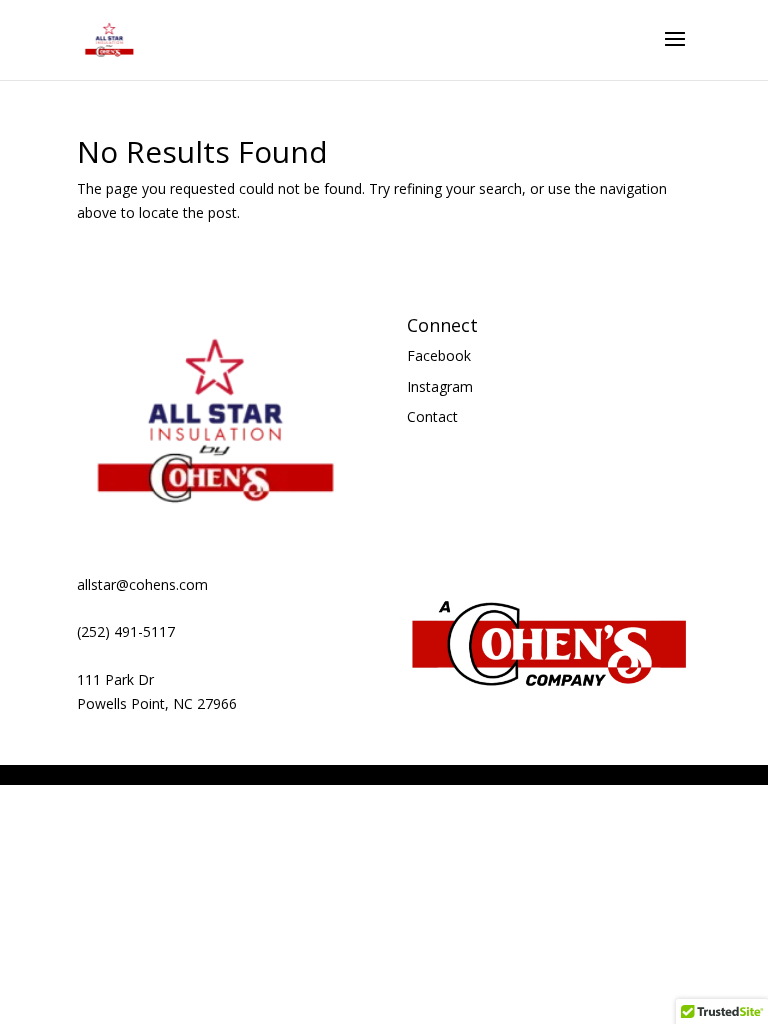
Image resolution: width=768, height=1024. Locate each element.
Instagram (440, 386)
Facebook (439, 355)
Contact (432, 416)
